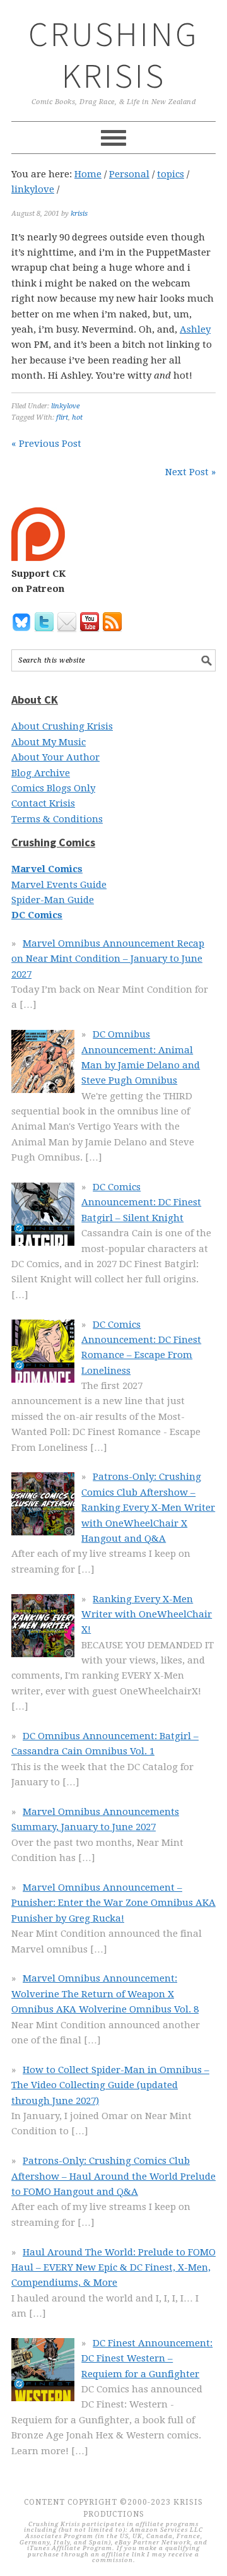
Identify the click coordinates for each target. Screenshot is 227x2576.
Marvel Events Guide (59, 885)
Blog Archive (41, 773)
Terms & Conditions (57, 819)
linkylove (65, 406)
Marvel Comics (47, 869)
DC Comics (37, 915)
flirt (62, 417)
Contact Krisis (43, 803)
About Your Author (55, 757)
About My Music (49, 742)
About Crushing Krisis (62, 726)
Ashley (195, 329)
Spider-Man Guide (53, 900)
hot (77, 417)
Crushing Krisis (114, 55)
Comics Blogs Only (53, 788)
